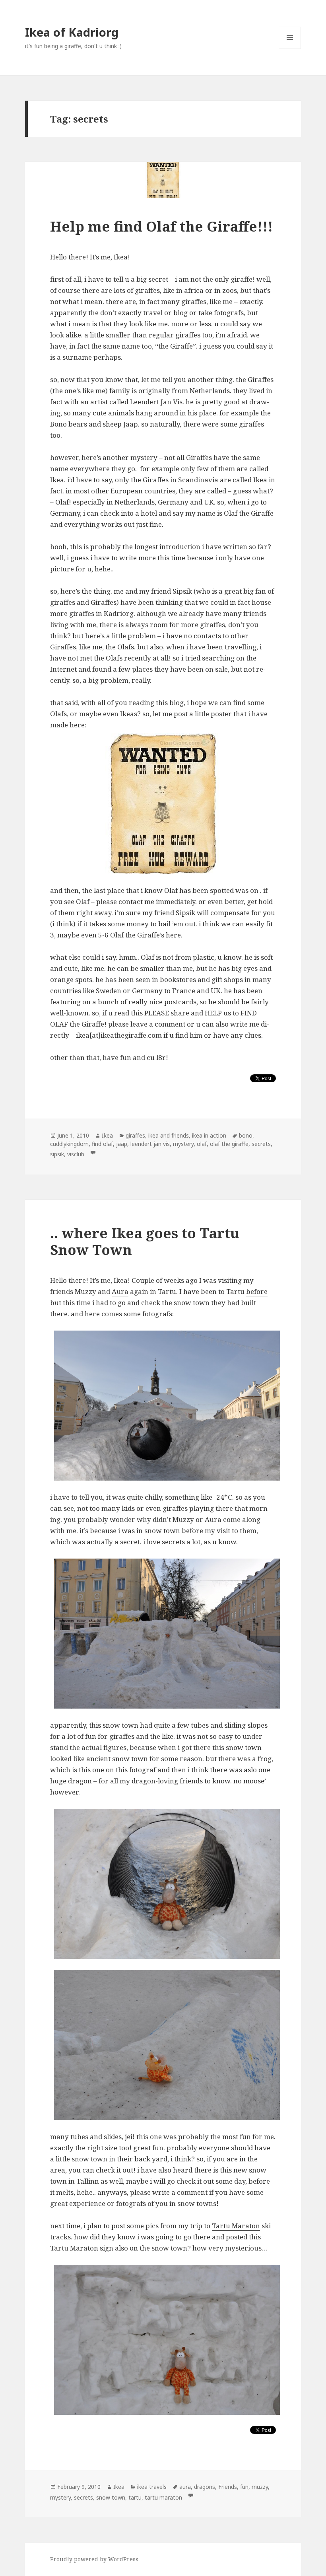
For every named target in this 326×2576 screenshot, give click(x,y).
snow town (111, 2497)
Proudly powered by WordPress (94, 2559)
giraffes (135, 1135)
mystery (183, 1144)
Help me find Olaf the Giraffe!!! (161, 226)
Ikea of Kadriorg (72, 32)
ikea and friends (169, 1135)
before (257, 1291)
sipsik (57, 1154)
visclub (76, 1154)
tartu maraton (163, 2497)
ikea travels (152, 2487)
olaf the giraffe (229, 1144)
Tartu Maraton (236, 2226)
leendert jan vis (150, 1144)
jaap (122, 1144)
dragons (205, 2487)
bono (246, 1135)
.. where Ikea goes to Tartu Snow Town (145, 1241)
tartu (135, 2497)
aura (185, 2487)
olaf (202, 1144)
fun (244, 2487)
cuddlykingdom (69, 1144)
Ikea (107, 1135)
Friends (228, 2487)
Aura (120, 1291)
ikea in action (209, 1135)
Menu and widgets (290, 49)
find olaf (102, 1144)
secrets (261, 1144)
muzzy (260, 2487)
